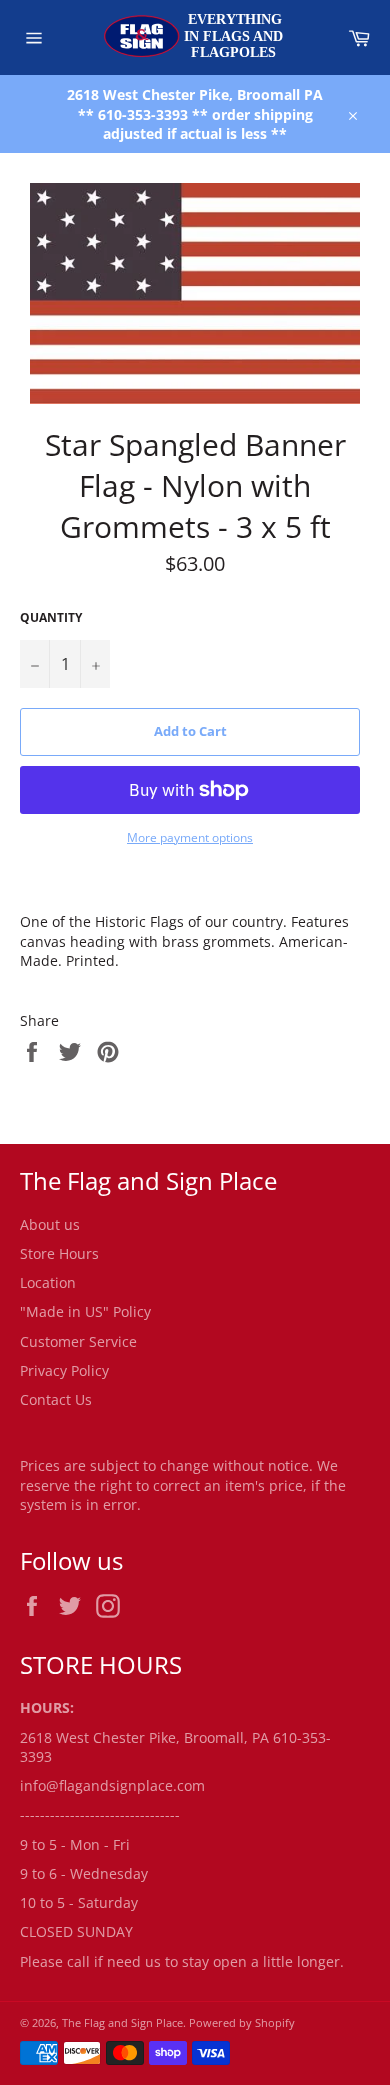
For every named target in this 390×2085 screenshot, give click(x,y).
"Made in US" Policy (85, 1311)
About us (50, 1224)
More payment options (190, 838)
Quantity (51, 618)
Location (48, 1282)
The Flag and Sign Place (122, 2022)
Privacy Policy (64, 1370)
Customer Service (78, 1341)
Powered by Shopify (242, 2022)
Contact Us (56, 1399)
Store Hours (59, 1253)
